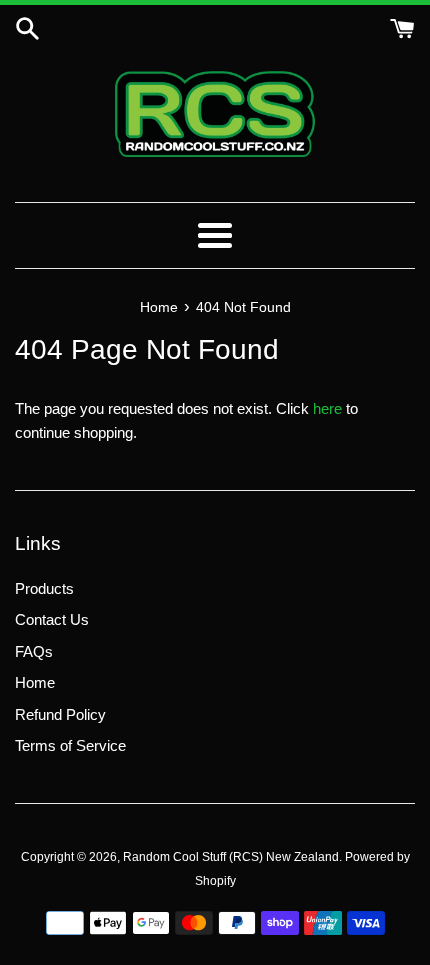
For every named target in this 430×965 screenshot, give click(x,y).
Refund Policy (60, 714)
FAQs (34, 651)
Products (44, 588)
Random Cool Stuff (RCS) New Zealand (231, 857)
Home (35, 682)
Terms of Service (70, 745)
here (327, 408)
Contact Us (52, 619)
